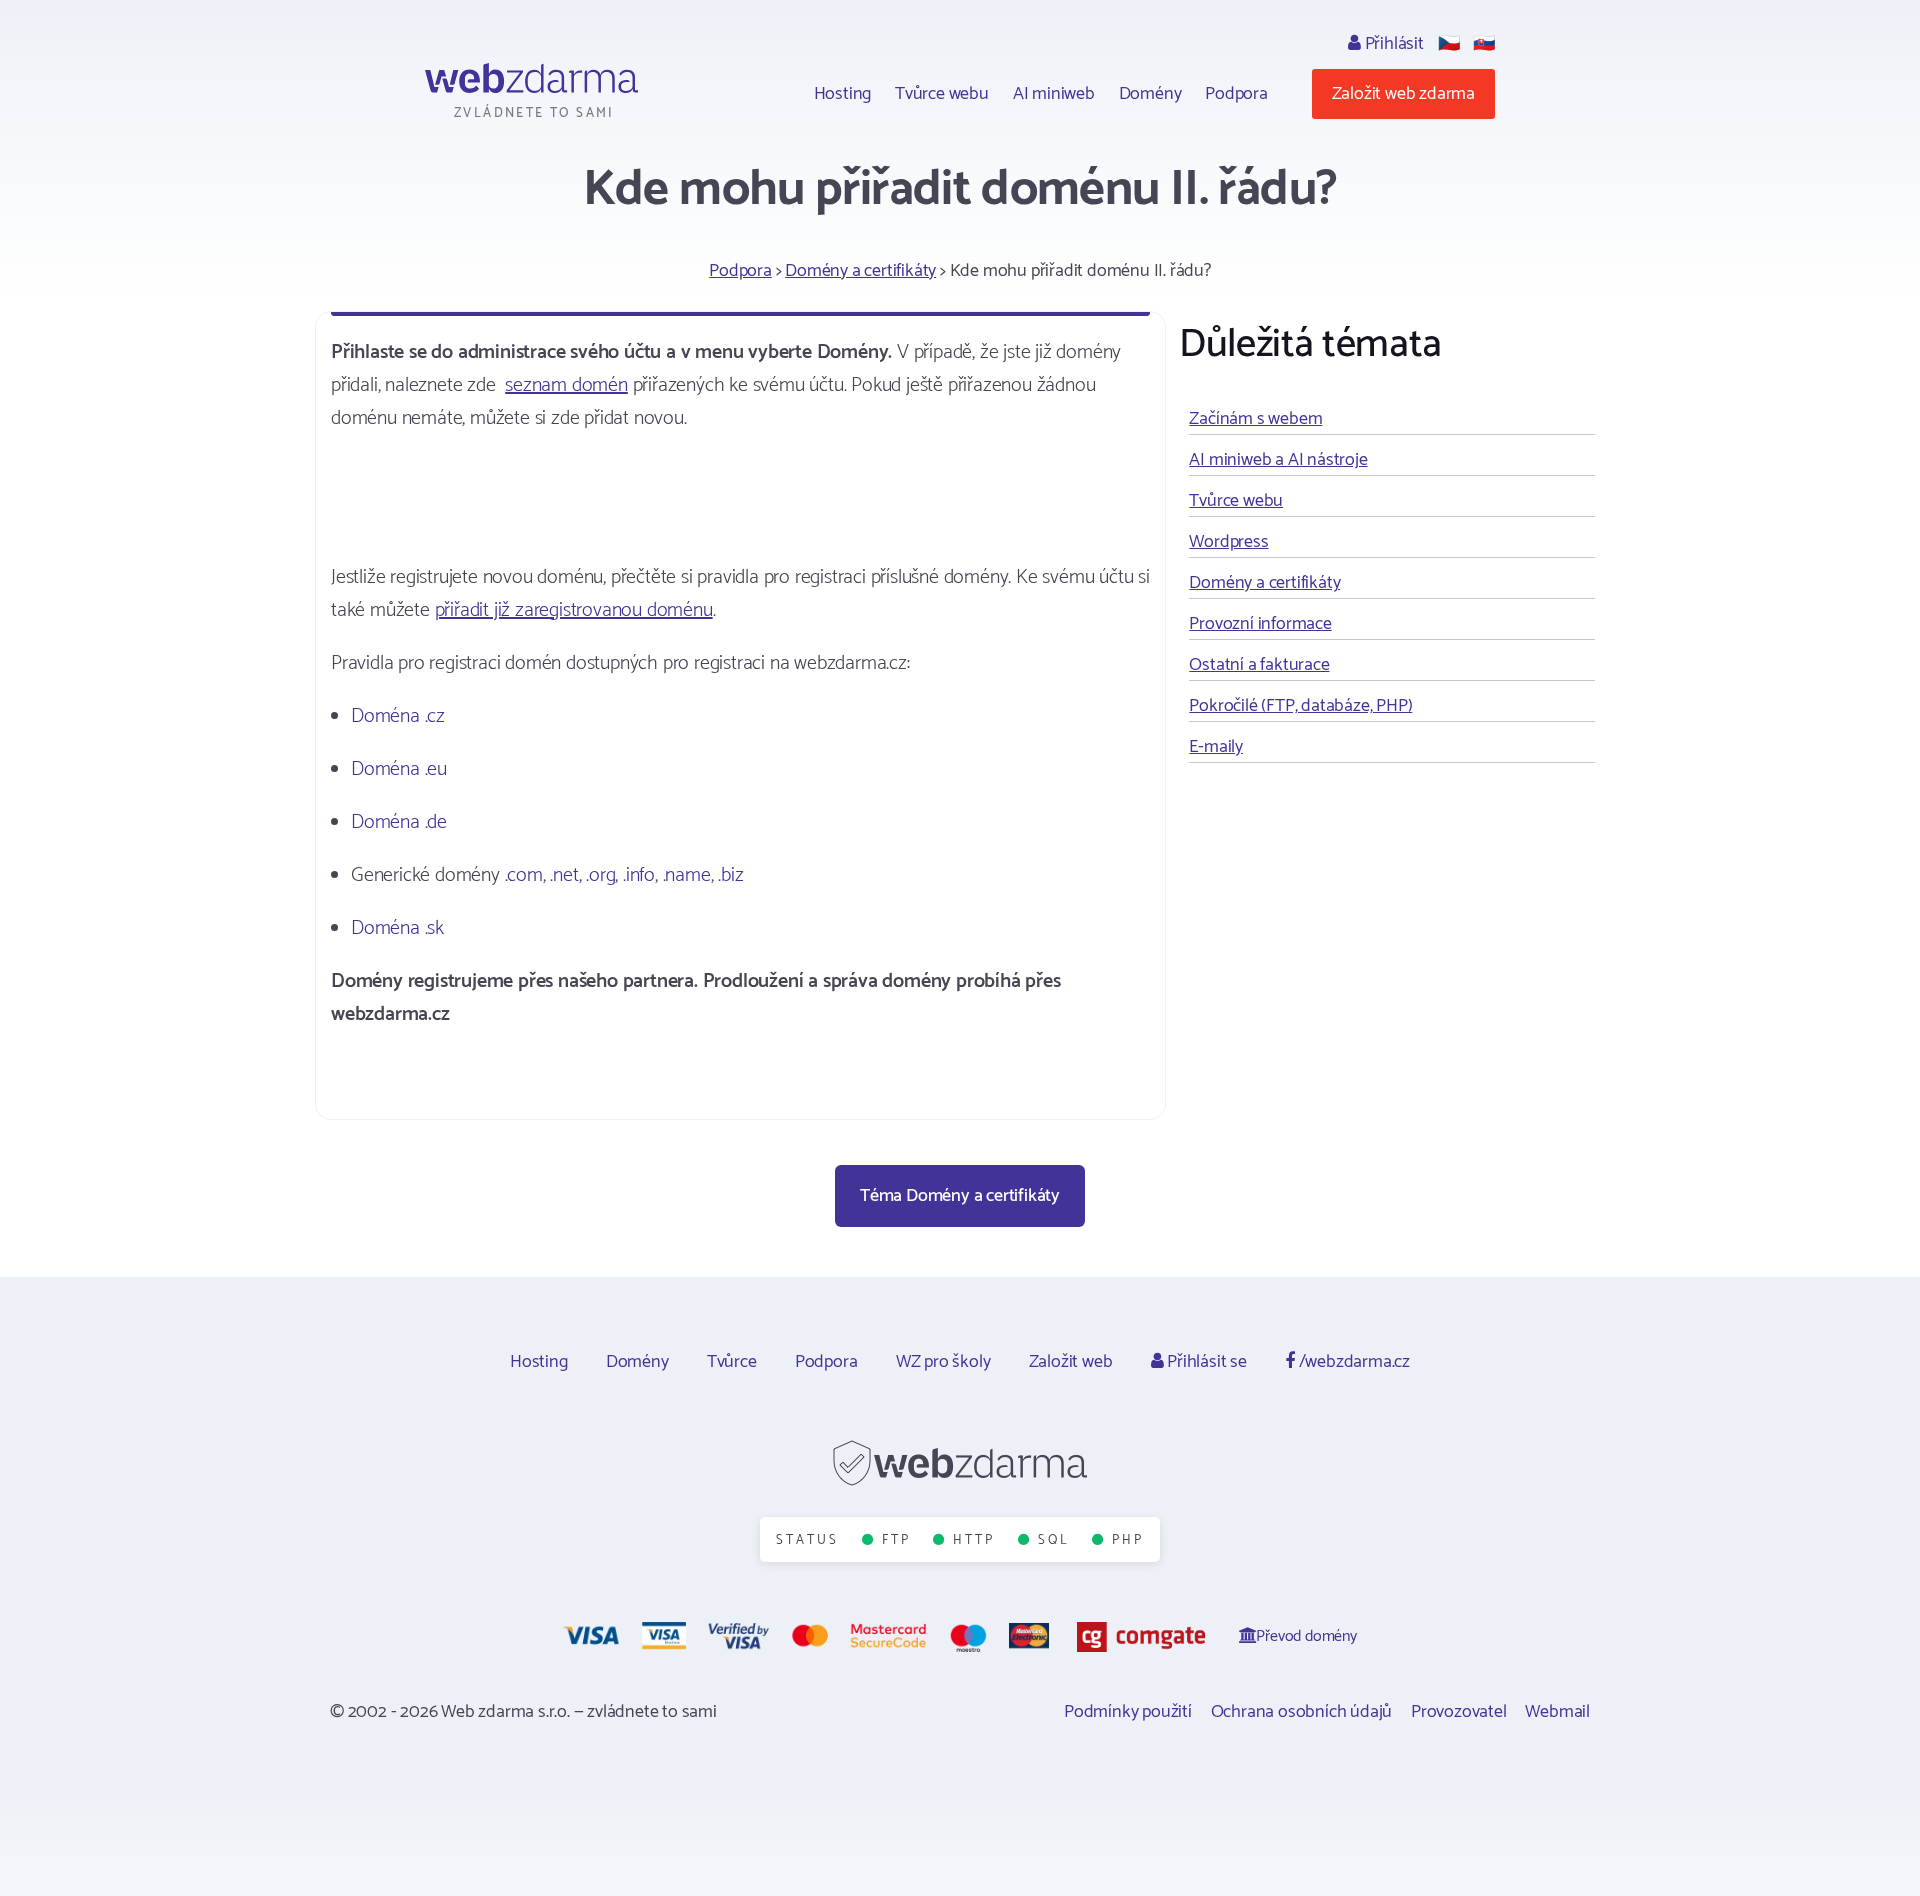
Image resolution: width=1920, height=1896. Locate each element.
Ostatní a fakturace (1259, 665)
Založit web (1071, 1362)
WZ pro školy (943, 1362)
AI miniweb (1054, 94)
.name (687, 875)
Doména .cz (398, 716)
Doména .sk (397, 928)
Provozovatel (1459, 1712)
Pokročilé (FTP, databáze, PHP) (1300, 706)
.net (564, 875)
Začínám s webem (1255, 419)
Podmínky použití (1128, 1712)
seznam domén (566, 385)
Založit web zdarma (1403, 94)
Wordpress (1228, 542)
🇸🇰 (1484, 44)
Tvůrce (732, 1362)
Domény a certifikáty (860, 271)
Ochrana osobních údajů (1302, 1712)
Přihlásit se (1204, 1362)
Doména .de (399, 822)
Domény (1150, 94)
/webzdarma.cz (1352, 1362)
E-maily (1216, 747)
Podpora (1236, 94)
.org (600, 875)
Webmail (1557, 1712)
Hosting (843, 94)
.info (639, 875)
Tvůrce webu (942, 94)
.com (524, 875)
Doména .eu (399, 769)
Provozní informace (1260, 624)
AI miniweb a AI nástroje (1278, 460)
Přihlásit (1392, 44)
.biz (730, 875)
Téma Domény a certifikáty (960, 1196)
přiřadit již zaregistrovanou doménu (574, 610)
